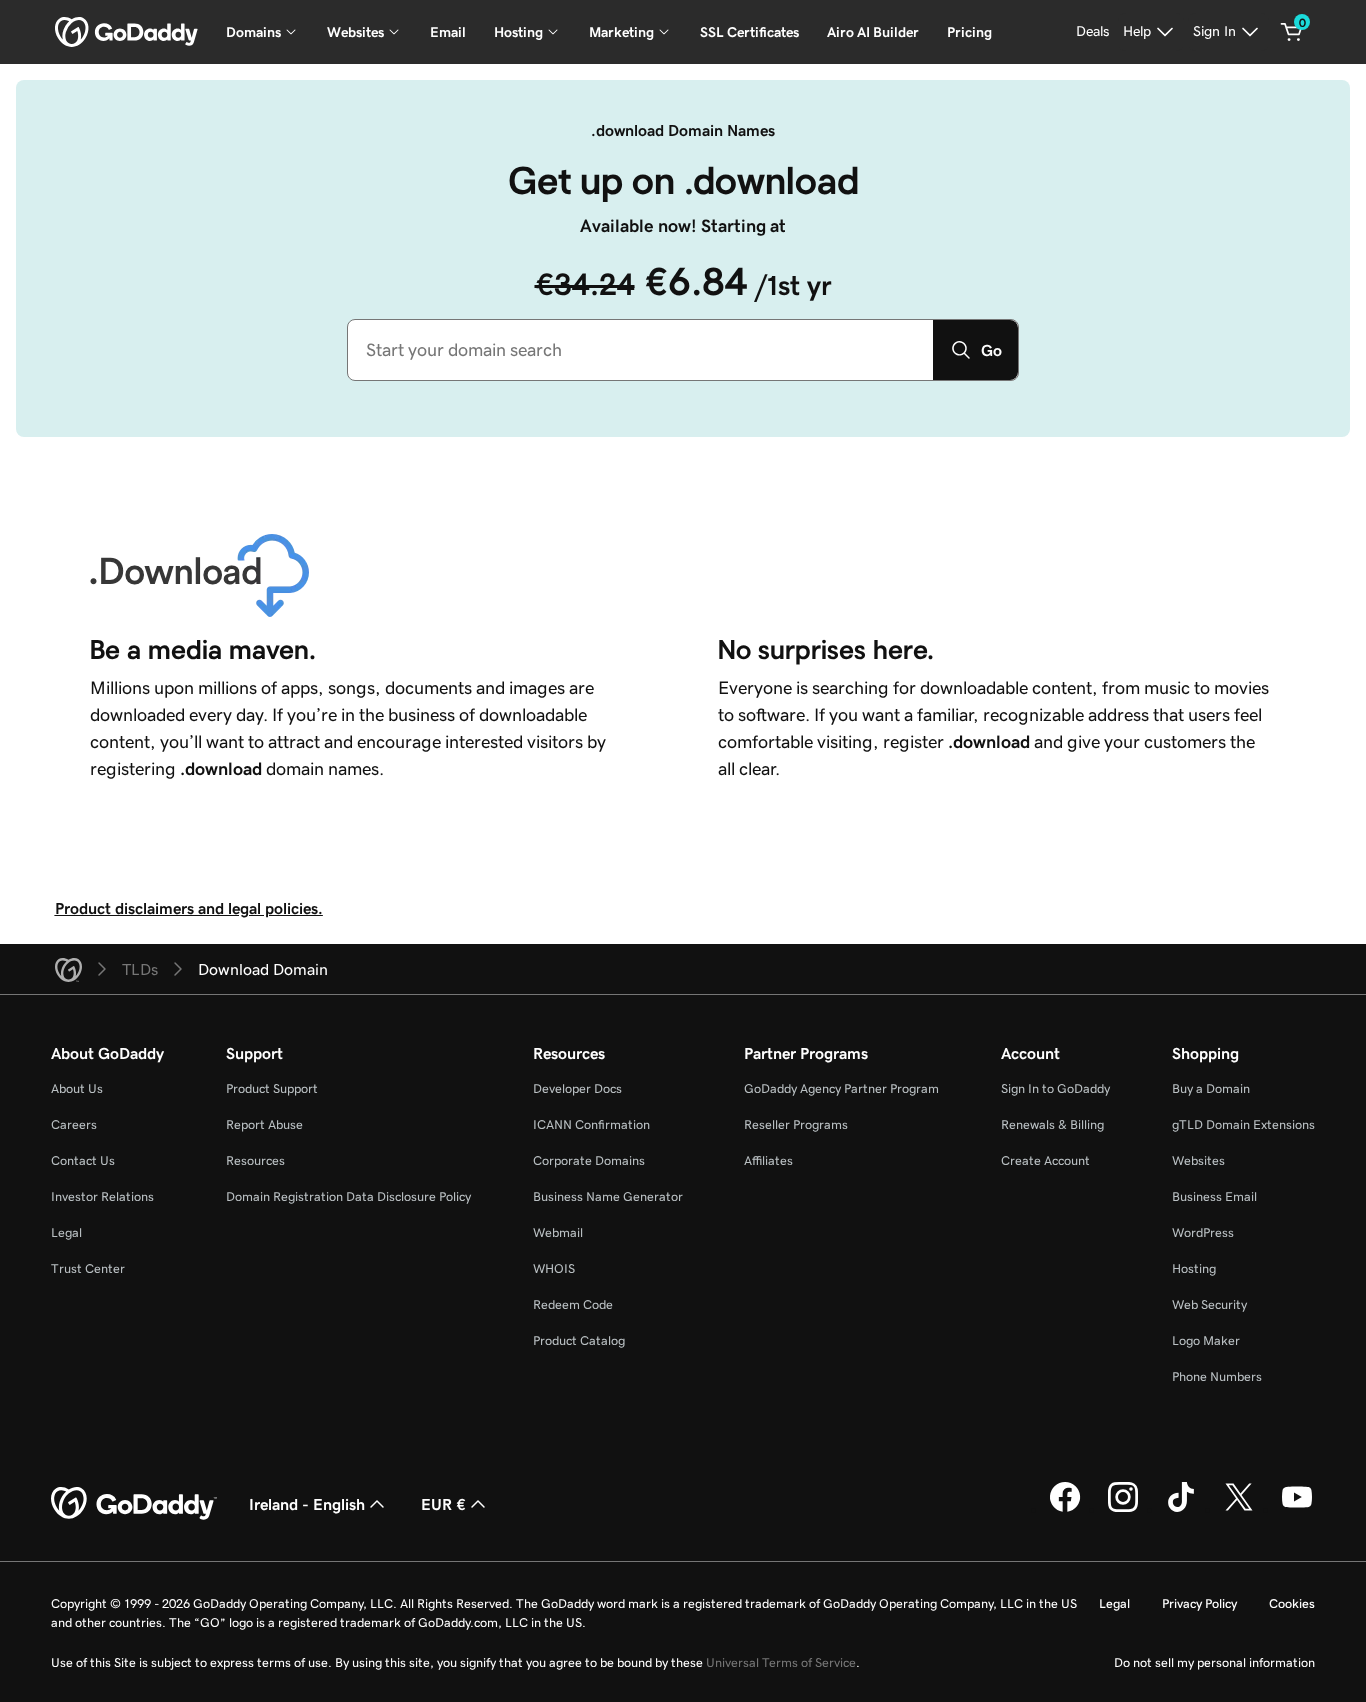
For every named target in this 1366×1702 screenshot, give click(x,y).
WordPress (1203, 1232)
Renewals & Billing (1052, 1124)
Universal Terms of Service (781, 1662)
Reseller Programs (796, 1124)
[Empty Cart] (1292, 32)
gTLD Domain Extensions (1243, 1124)
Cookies (1292, 1603)
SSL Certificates (749, 32)
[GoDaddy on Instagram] (1123, 1509)
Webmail (558, 1232)
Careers (74, 1124)
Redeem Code (573, 1304)
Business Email (1214, 1196)
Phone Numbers (1217, 1376)
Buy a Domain (1211, 1088)
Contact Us (83, 1160)
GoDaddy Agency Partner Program (841, 1088)
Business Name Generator (608, 1196)
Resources (255, 1160)
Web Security (1209, 1304)
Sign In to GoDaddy (1055, 1088)
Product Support (272, 1088)
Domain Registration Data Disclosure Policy (348, 1196)
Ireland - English (307, 1504)
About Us (77, 1088)
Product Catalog (579, 1340)
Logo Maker (1206, 1340)
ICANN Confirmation (591, 1124)
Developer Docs (577, 1088)
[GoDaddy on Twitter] (1239, 1509)
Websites (1198, 1160)
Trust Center (88, 1268)
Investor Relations (102, 1196)
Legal (66, 1232)
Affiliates (768, 1160)
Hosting (1194, 1268)
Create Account (1045, 1160)
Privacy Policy (1199, 1603)
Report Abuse (264, 1124)
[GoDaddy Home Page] (134, 1504)
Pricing (969, 32)
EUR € (443, 1504)
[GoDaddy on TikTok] (1181, 1509)
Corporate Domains (589, 1160)
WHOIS (554, 1268)
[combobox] (640, 350)
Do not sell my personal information (1214, 1662)
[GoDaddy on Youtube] (1297, 1509)
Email (448, 32)
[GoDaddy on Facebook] (1065, 1509)
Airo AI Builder (873, 32)
